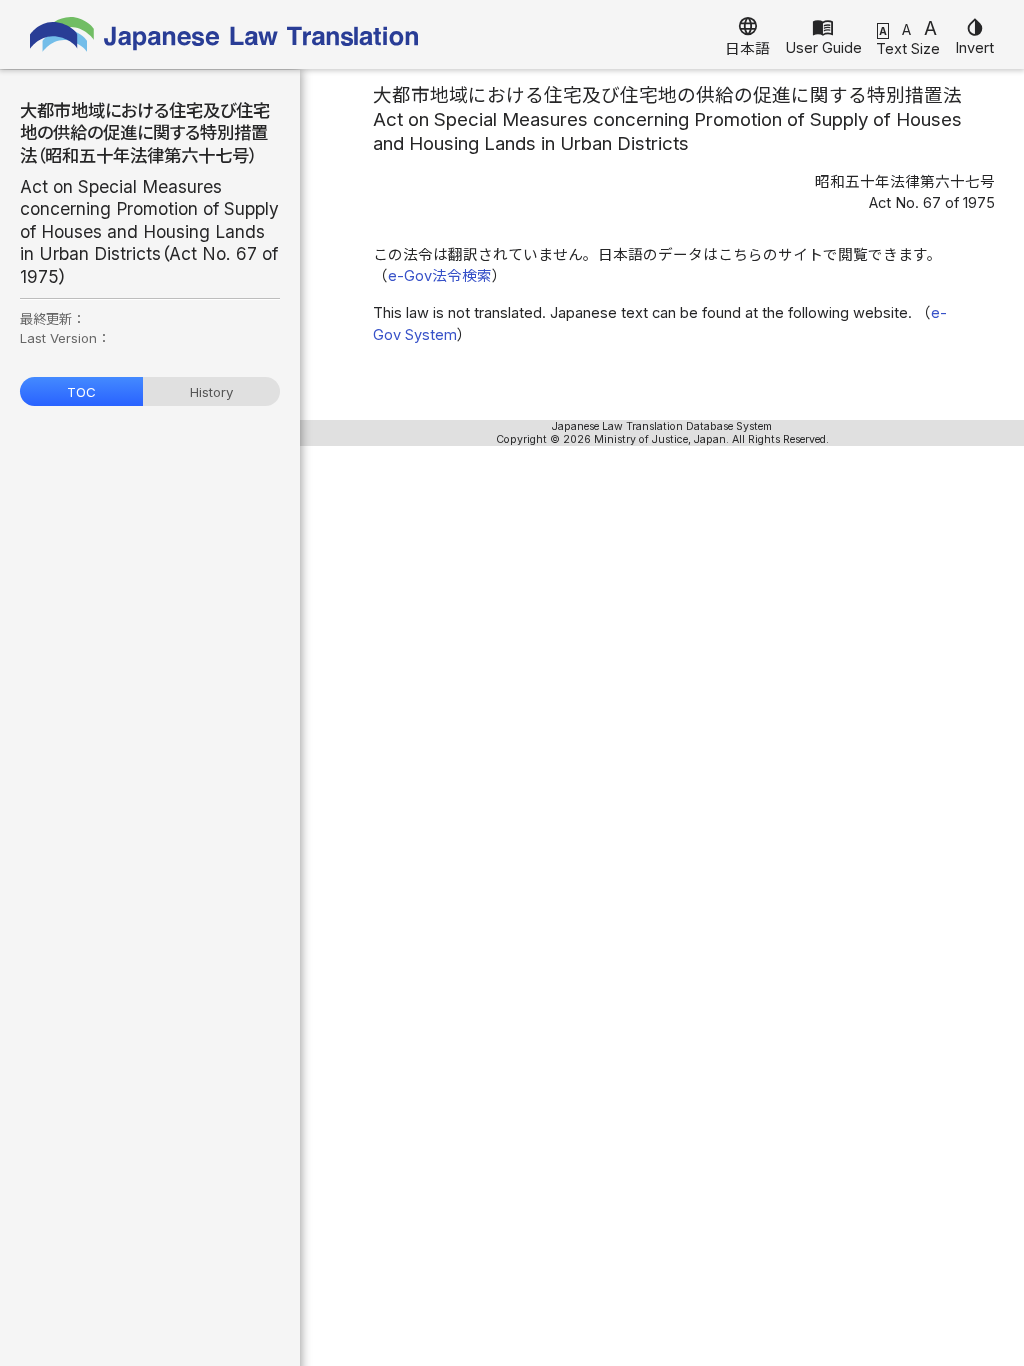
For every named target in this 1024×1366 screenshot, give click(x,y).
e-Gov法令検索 (440, 276)
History (211, 392)
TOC (81, 392)
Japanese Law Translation (225, 34)
